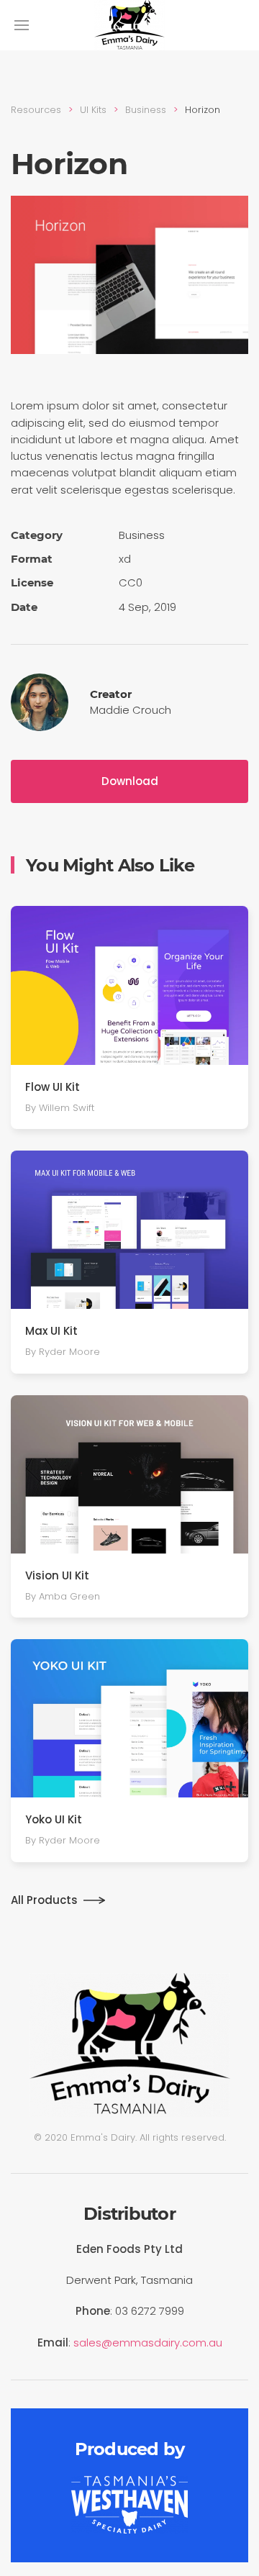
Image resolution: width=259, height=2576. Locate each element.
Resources (36, 110)
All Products (44, 1900)
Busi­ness (146, 110)
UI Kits (93, 110)
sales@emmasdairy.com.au (148, 2343)
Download (130, 781)
